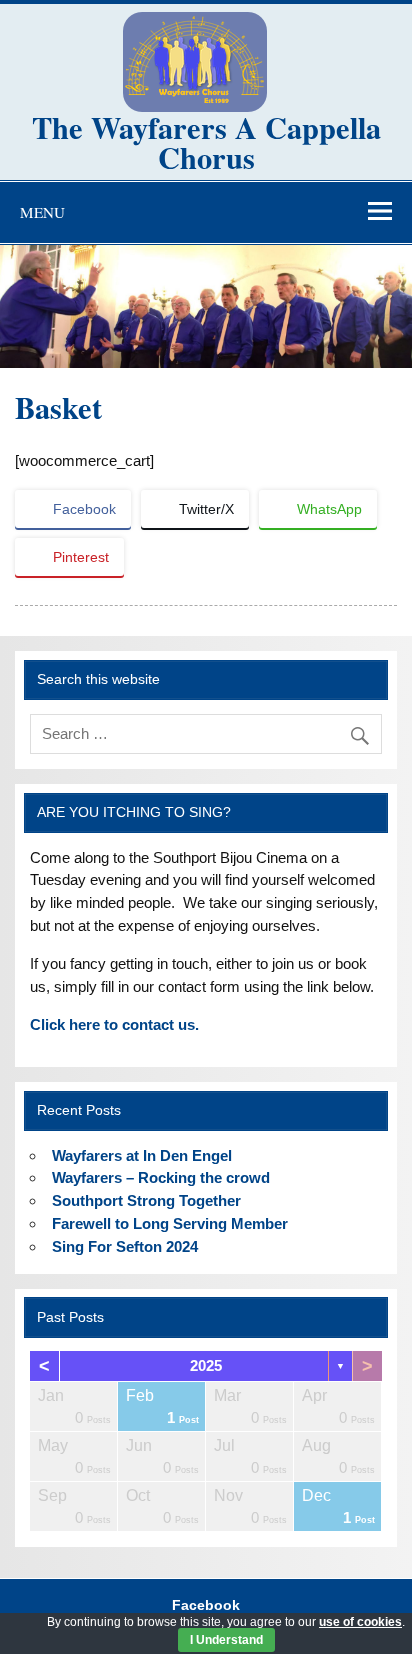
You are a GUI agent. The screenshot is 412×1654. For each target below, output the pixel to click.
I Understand (226, 1640)
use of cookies (360, 1622)
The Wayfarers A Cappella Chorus (206, 142)
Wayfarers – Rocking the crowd (161, 1177)
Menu (42, 212)
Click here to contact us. (114, 1024)
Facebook (206, 1606)
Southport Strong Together (146, 1200)
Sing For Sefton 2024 (125, 1246)
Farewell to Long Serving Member (170, 1223)
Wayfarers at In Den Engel (142, 1155)
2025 (206, 1365)
